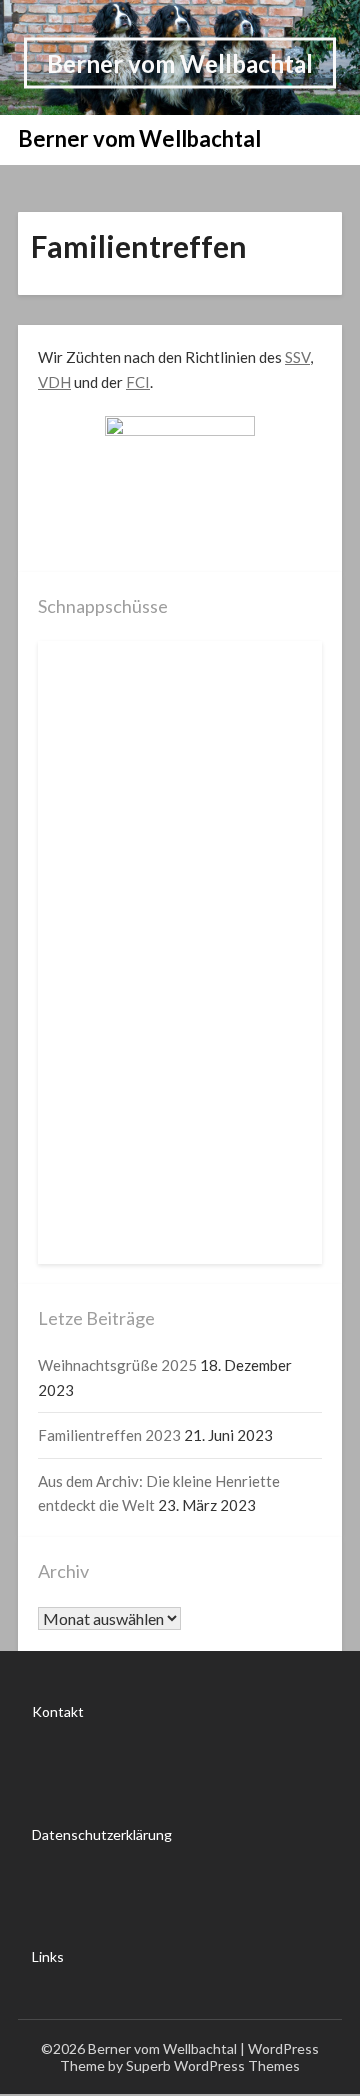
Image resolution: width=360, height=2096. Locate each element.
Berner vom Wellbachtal (180, 62)
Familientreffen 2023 (109, 1435)
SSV (297, 357)
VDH (54, 382)
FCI (138, 382)
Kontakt (58, 1711)
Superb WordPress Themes (213, 2065)
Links (48, 1956)
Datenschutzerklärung (102, 1834)
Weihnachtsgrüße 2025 (117, 1365)
